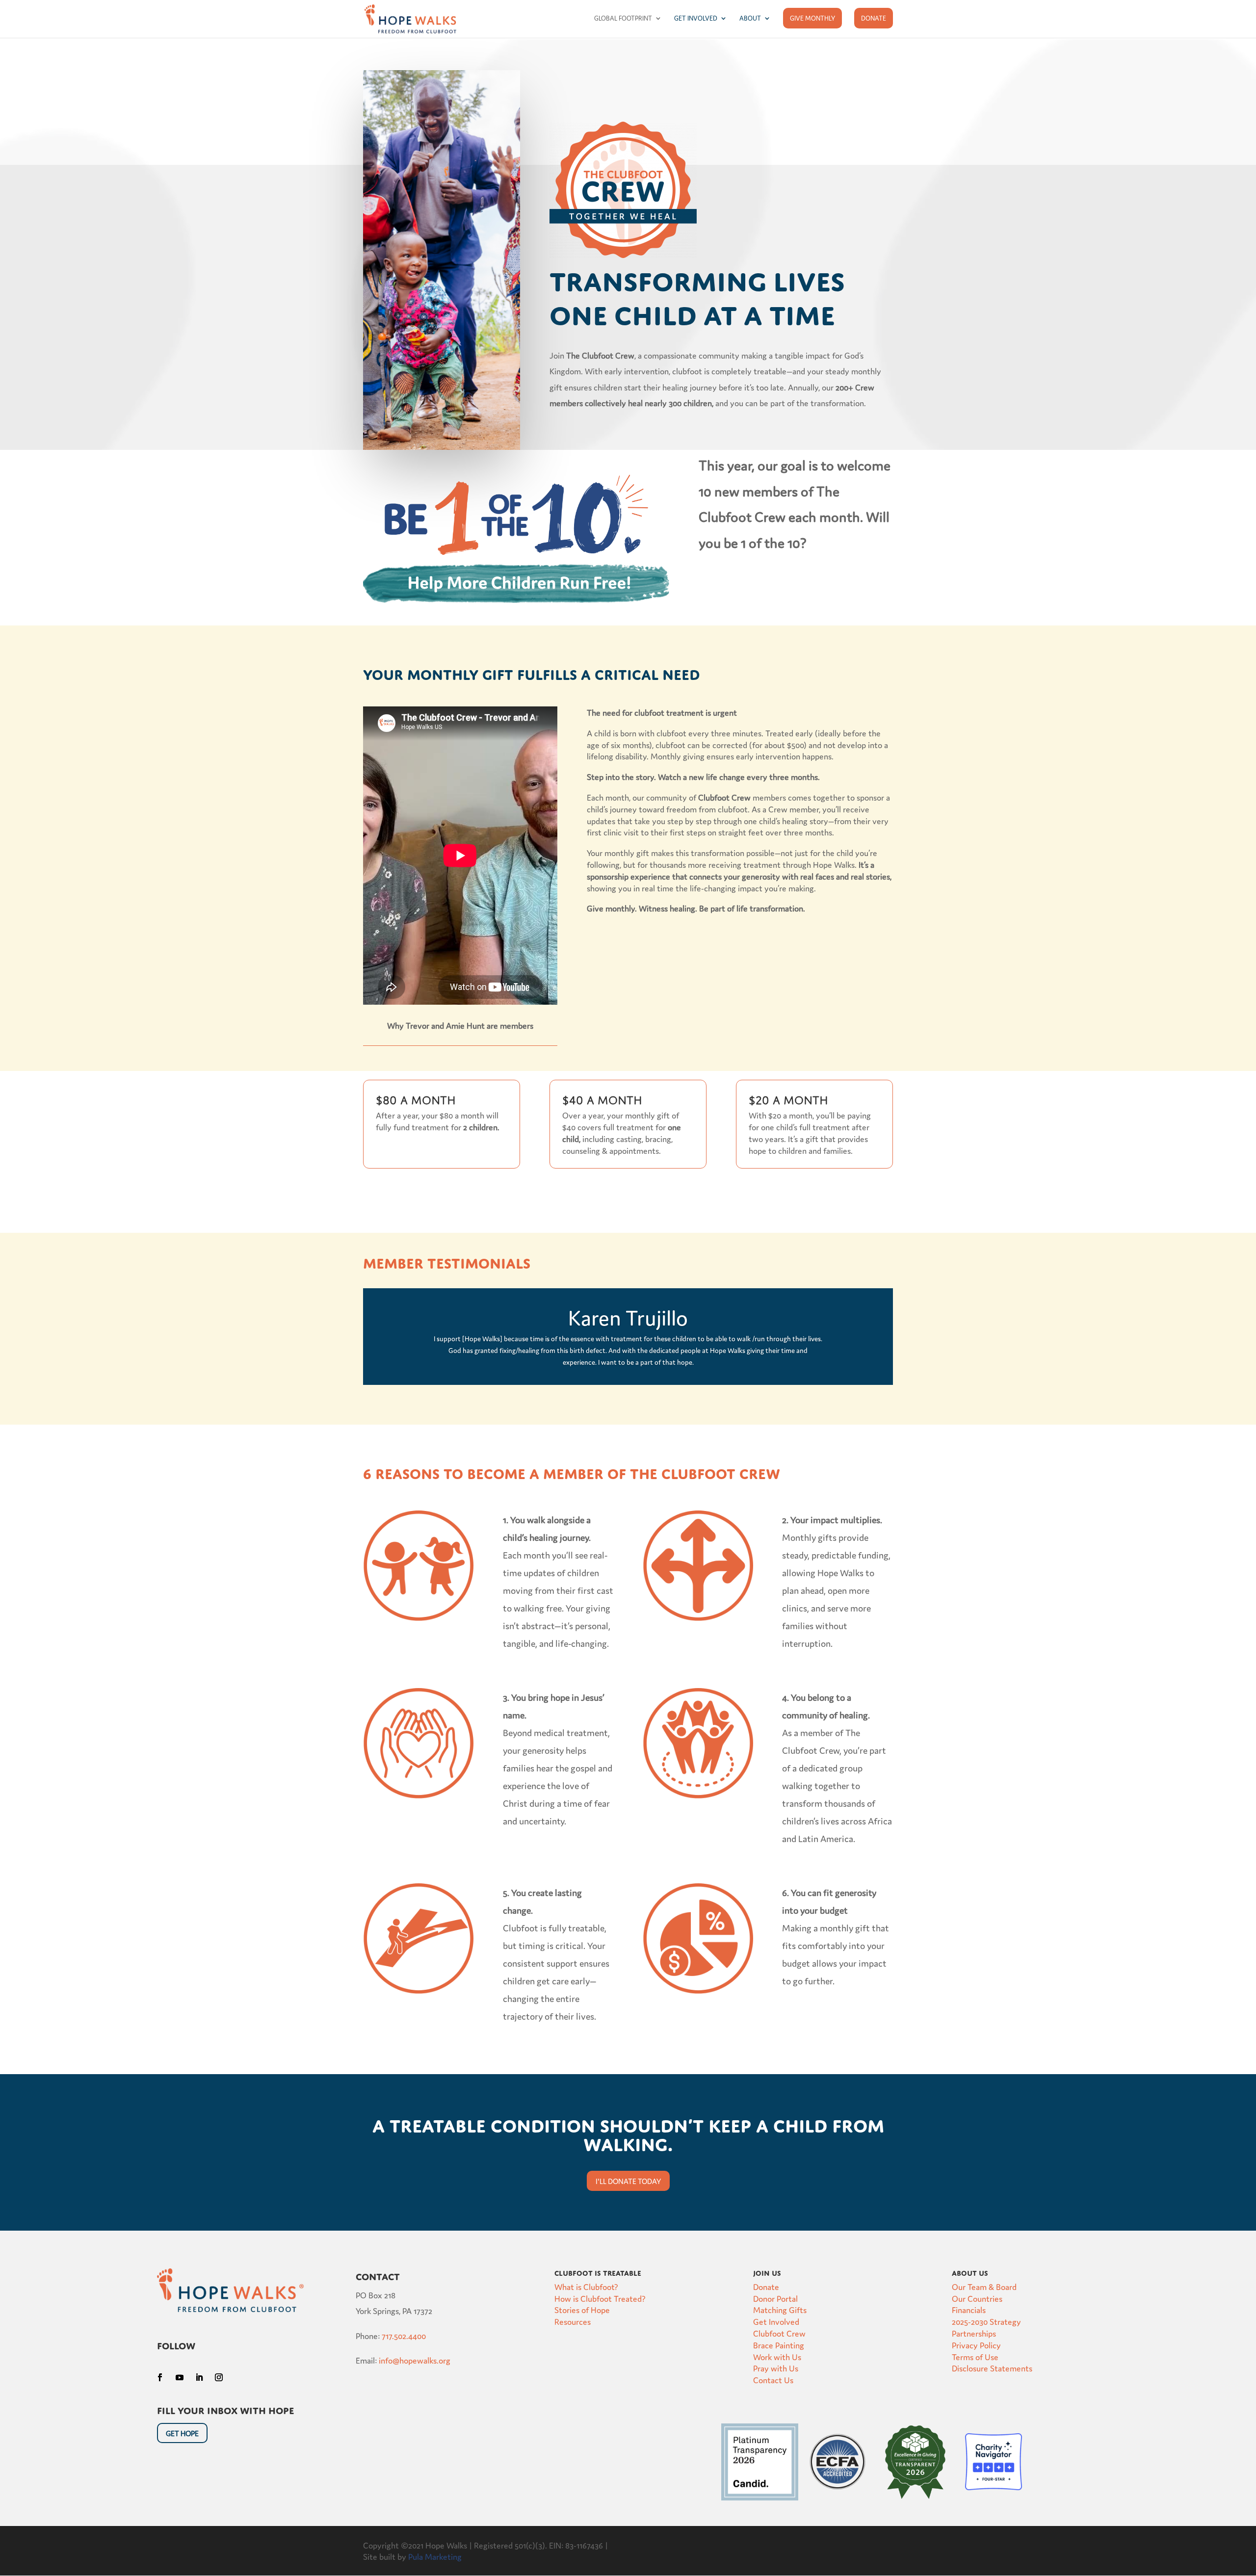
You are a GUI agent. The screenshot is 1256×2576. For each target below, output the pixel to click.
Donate (874, 18)
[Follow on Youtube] (180, 2377)
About (750, 18)
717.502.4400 (404, 2335)
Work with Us (777, 2356)
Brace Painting (779, 2345)
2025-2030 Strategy (986, 2321)
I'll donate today (628, 2181)
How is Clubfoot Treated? (600, 2298)
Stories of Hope (582, 2309)
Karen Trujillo (628, 1316)
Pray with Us (776, 2368)
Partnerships (974, 2333)
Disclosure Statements (992, 2368)
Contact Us (773, 2380)
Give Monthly (812, 18)
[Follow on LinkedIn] (199, 2377)
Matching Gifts (780, 2309)
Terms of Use (975, 2356)
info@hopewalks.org (415, 2360)
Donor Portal (775, 2298)
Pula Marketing (435, 2556)
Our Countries (977, 2298)
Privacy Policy (976, 2345)
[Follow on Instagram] (219, 2377)
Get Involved (696, 18)
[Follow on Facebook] (160, 2377)
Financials (969, 2309)
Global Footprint (623, 18)
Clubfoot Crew (779, 2333)
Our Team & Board (984, 2286)
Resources (573, 2321)
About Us (970, 2272)
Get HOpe (182, 2433)
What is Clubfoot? (586, 2286)
